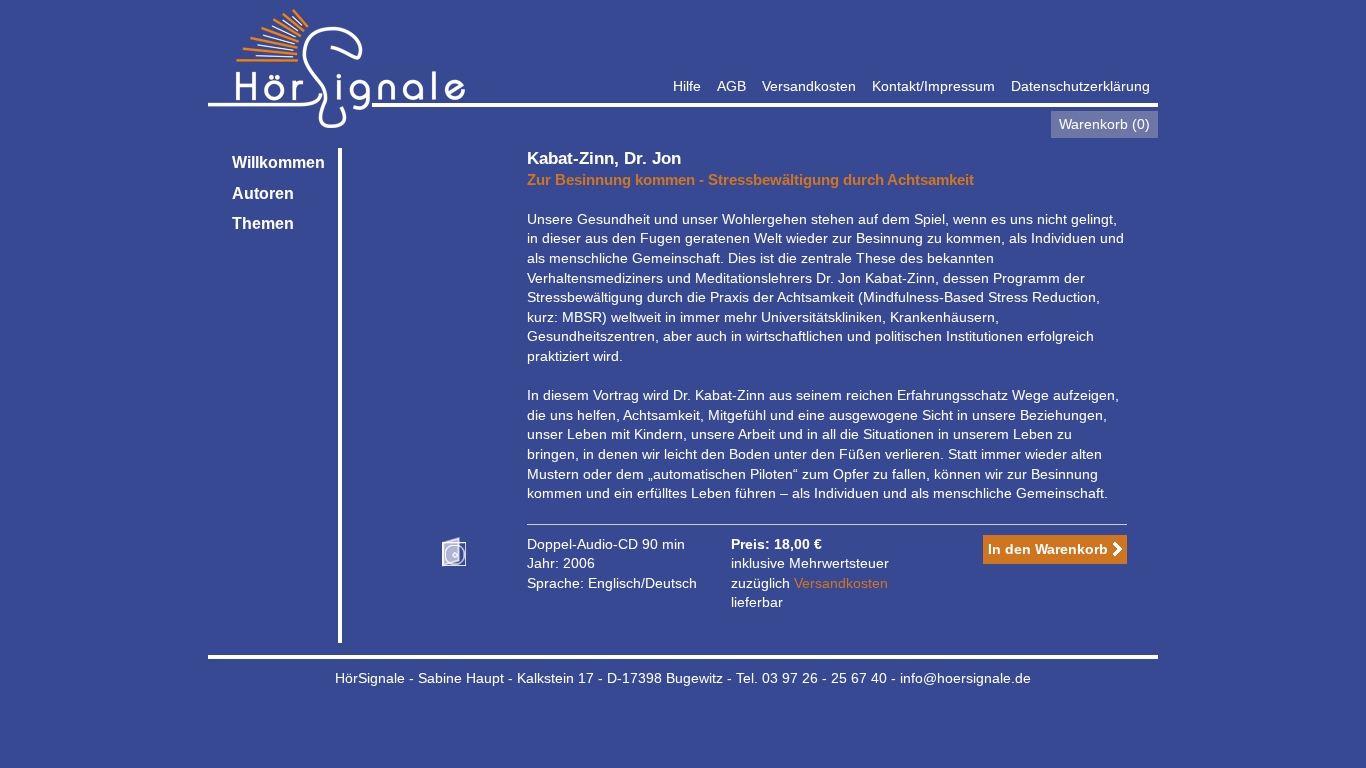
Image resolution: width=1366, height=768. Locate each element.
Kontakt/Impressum (933, 86)
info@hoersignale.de (965, 678)
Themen (263, 223)
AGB (731, 86)
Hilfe (687, 86)
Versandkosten (809, 86)
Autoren (263, 193)
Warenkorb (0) (1104, 124)
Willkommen (278, 162)
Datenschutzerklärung (1080, 86)
